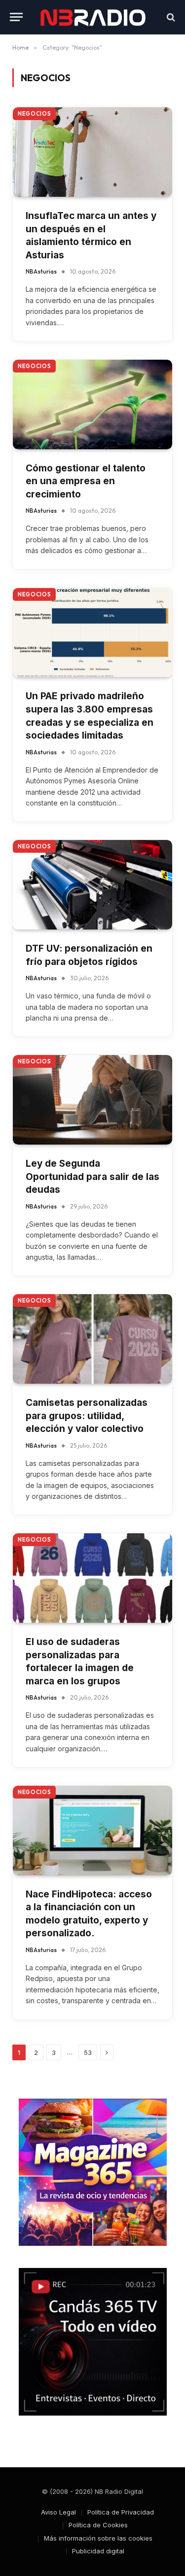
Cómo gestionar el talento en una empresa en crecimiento (86, 481)
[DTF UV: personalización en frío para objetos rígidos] (92, 885)
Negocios (34, 114)
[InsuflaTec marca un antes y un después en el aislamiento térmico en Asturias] (92, 152)
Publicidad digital (98, 2551)
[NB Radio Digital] (93, 17)
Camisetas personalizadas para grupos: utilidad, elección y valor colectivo (87, 1416)
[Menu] (16, 17)
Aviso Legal (58, 2512)
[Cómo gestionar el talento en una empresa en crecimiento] (92, 404)
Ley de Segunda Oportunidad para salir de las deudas (92, 1177)
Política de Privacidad (121, 2512)
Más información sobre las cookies (98, 2538)
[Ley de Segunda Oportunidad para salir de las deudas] (92, 1100)
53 (88, 2052)
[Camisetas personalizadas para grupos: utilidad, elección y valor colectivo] (92, 1339)
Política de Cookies (98, 2525)
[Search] (170, 17)
